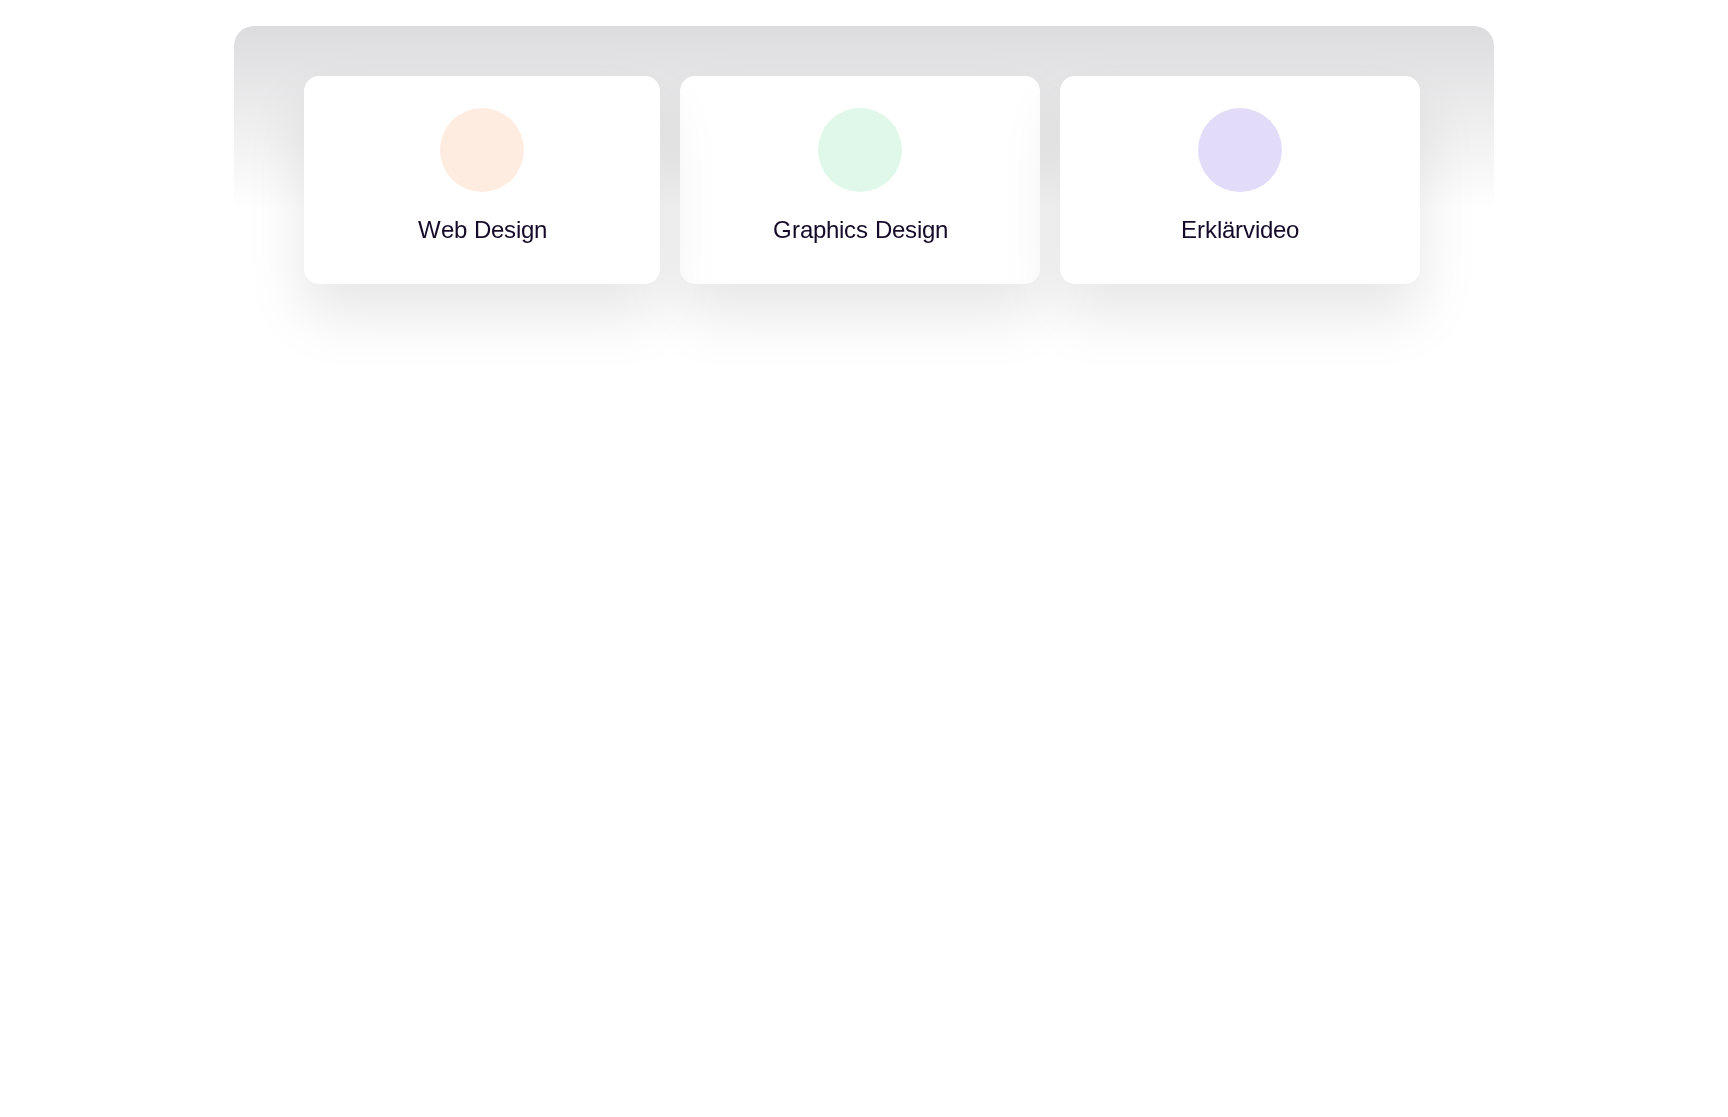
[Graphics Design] (860, 150)
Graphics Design (860, 229)
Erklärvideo (1240, 229)
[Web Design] (482, 150)
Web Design (482, 229)
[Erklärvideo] (1240, 150)
